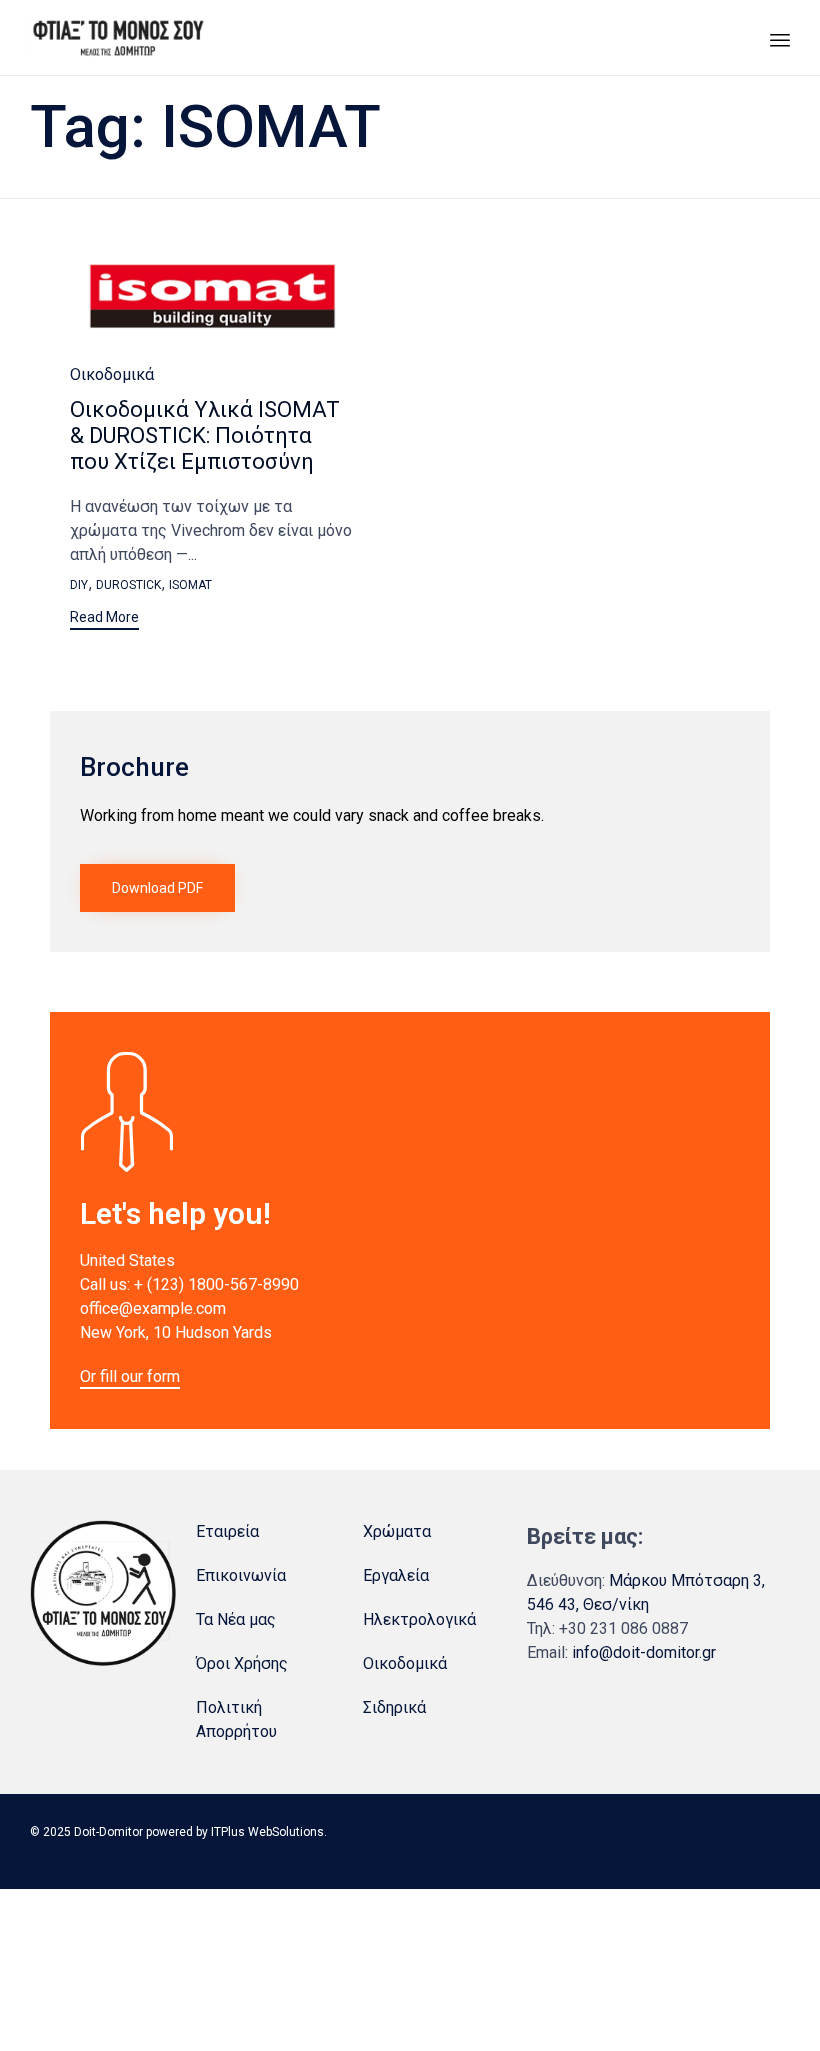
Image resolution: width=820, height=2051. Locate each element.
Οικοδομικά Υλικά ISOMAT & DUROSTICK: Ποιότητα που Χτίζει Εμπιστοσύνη (205, 435)
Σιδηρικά (394, 1707)
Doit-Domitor (108, 1832)
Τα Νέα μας (236, 1619)
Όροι (213, 1663)
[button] (104, 619)
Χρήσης (261, 1663)
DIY (79, 585)
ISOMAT (190, 585)
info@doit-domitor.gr (644, 1652)
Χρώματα (397, 1531)
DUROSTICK (128, 585)
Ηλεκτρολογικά (419, 1619)
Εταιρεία (227, 1531)
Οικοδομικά (112, 374)
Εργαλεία (396, 1575)
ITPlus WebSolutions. (269, 1832)
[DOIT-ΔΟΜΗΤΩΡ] (118, 37)
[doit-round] (103, 1660)
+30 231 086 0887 (623, 1628)
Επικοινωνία (241, 1575)
